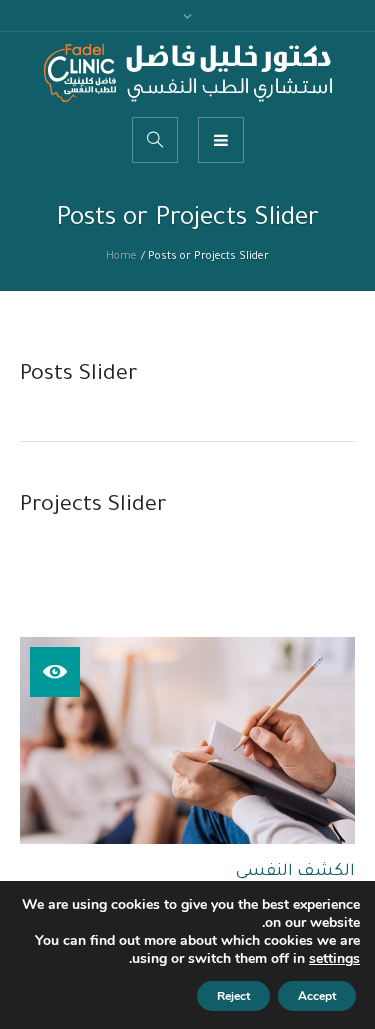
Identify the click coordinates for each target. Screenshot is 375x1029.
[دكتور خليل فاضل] (188, 73)
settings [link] (334, 958)
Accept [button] (317, 996)
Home (121, 257)
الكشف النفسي (295, 872)
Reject (233, 996)
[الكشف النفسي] (187, 741)
